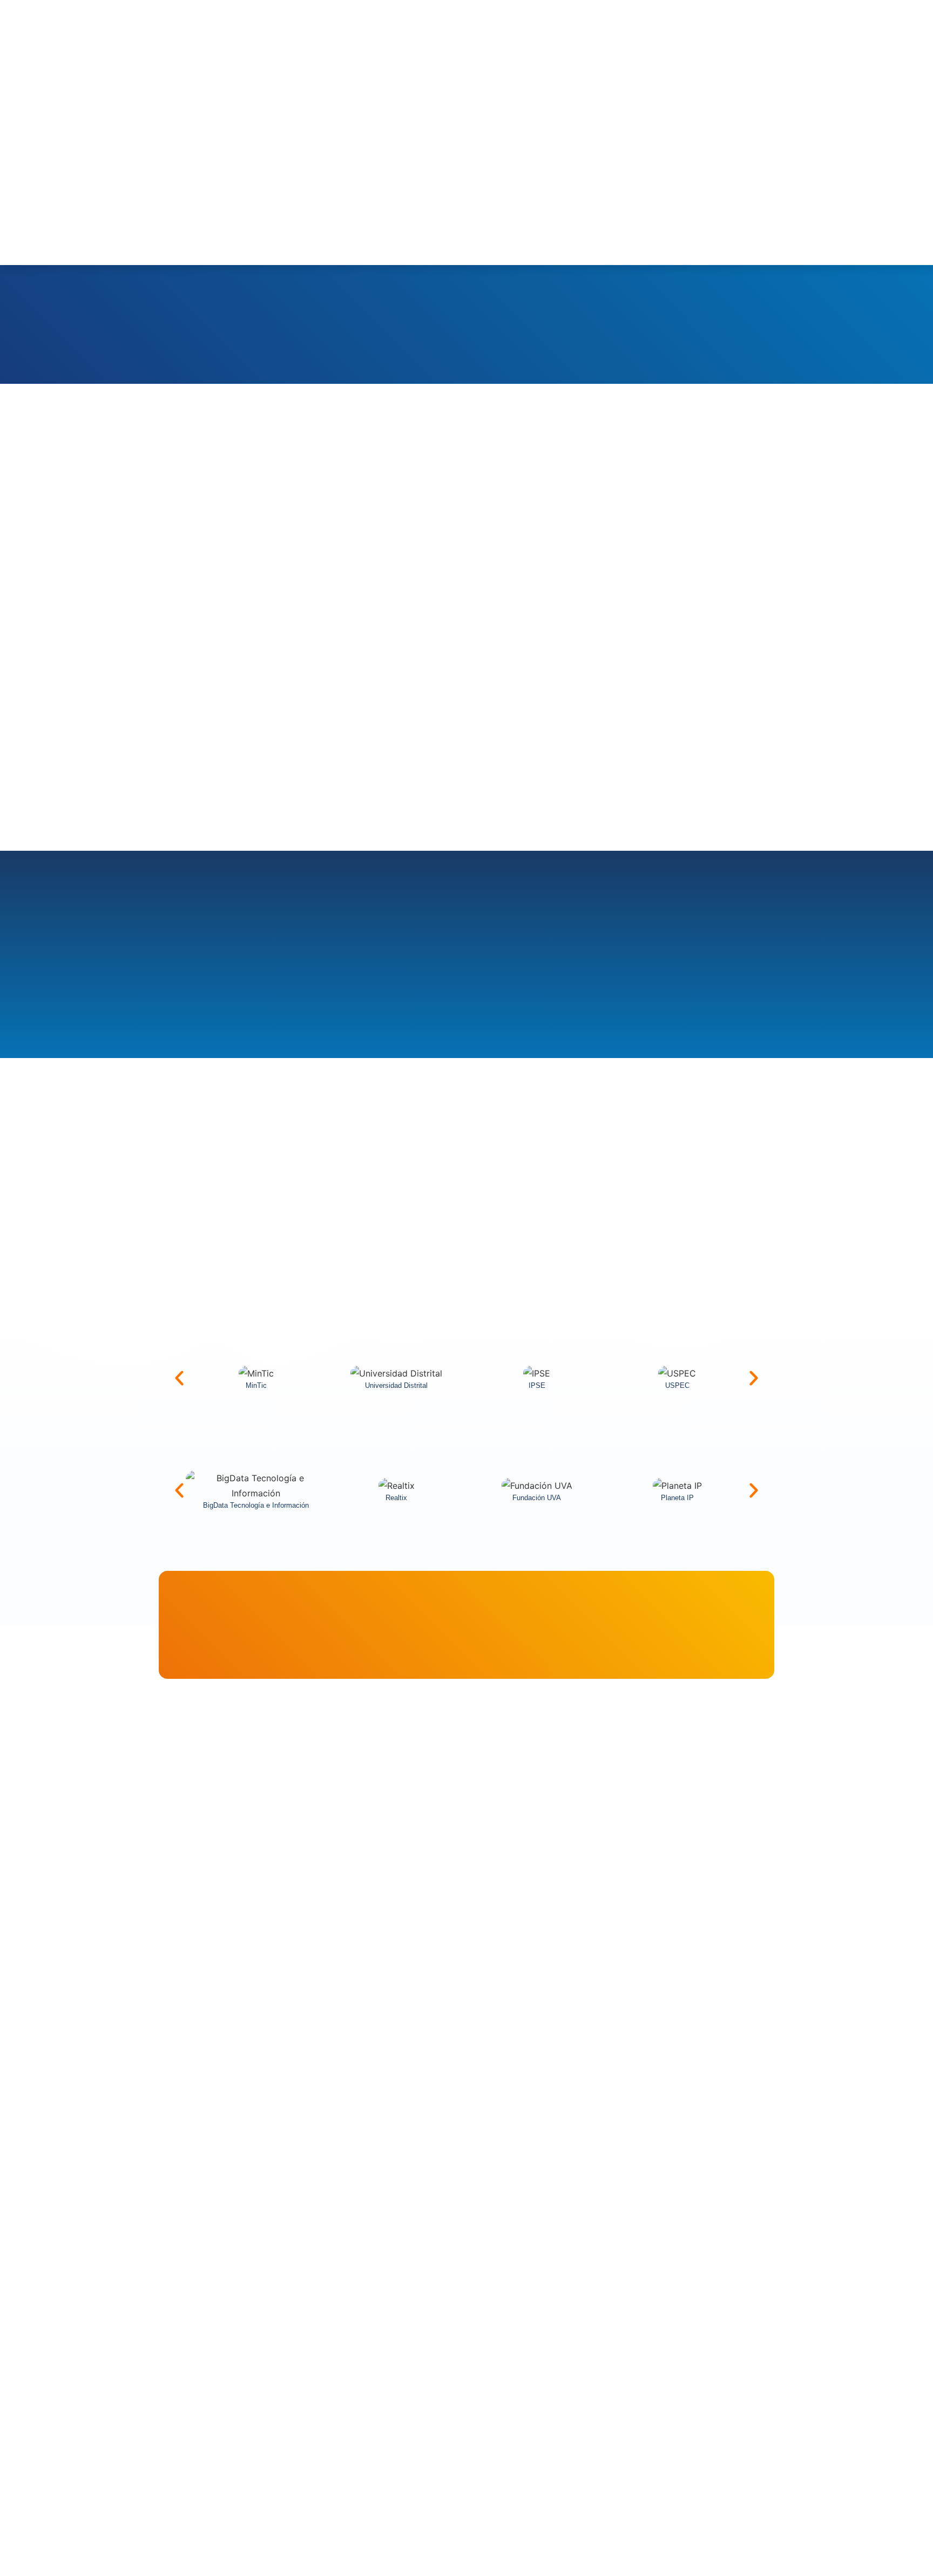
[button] (179, 1378)
